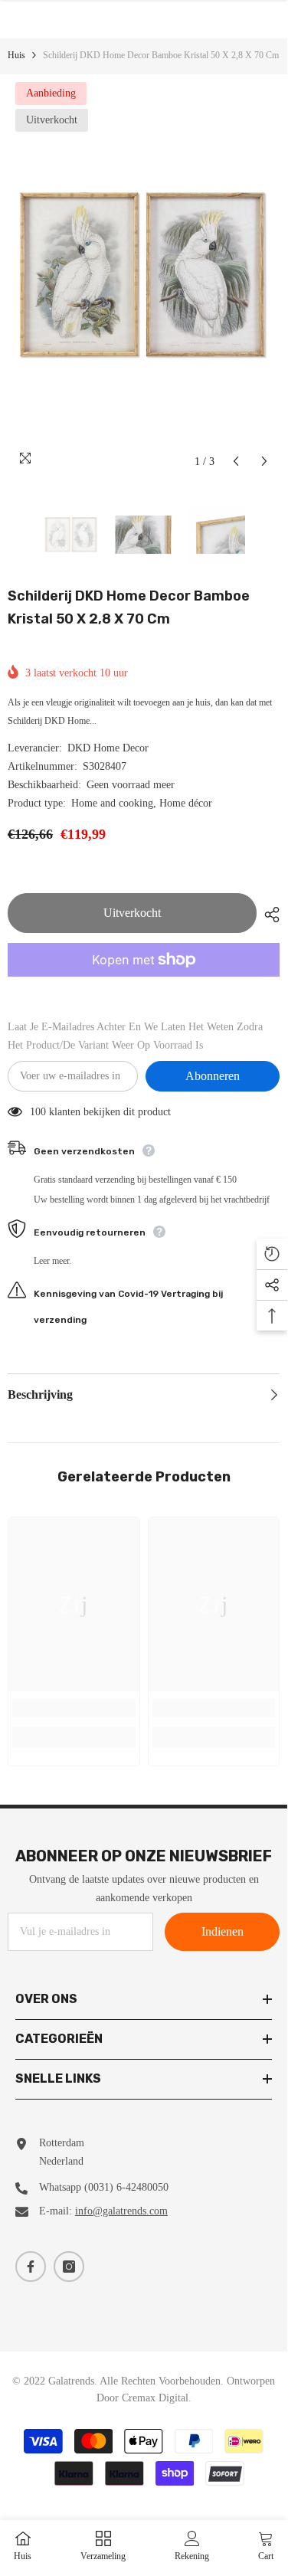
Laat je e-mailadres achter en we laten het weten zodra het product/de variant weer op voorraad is (135, 1036)
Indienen (223, 1931)
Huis (16, 55)
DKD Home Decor (108, 748)
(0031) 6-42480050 (126, 2187)
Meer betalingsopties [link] (144, 986)
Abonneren (213, 1076)
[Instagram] (69, 2267)
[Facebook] (31, 2267)
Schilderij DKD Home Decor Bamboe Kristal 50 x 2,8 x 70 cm (129, 607)
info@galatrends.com (121, 2211)
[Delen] (268, 915)
